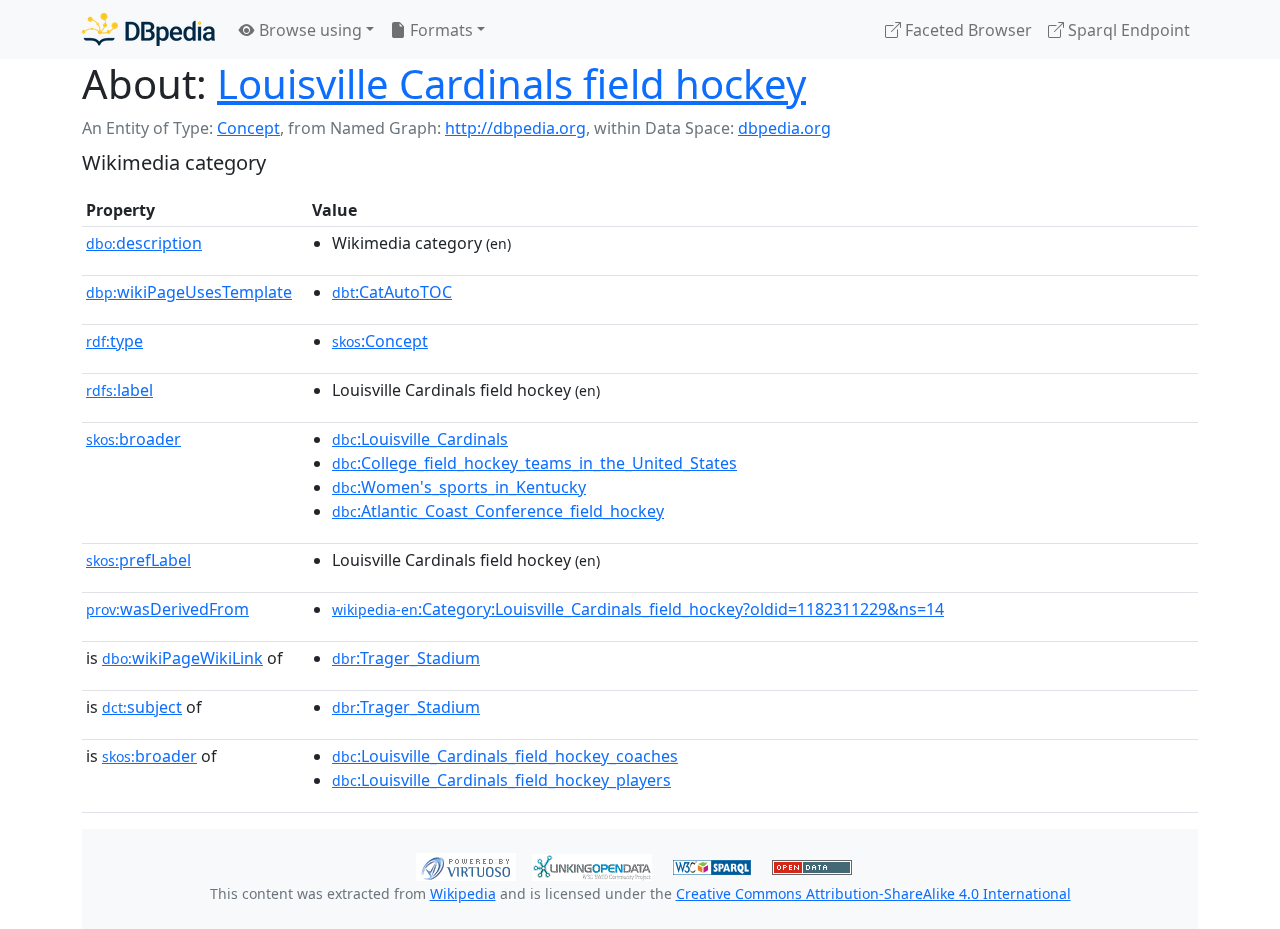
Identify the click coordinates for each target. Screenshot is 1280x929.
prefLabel (138, 560)
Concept (248, 128)
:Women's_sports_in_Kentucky (459, 487)
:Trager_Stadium (406, 658)
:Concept (380, 341)
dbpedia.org (784, 128)
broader (133, 439)
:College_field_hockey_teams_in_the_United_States (534, 463)
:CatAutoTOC (392, 292)
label (119, 390)
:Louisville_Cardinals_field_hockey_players (501, 780)
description (144, 243)
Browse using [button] (308, 30)
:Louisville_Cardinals (420, 439)
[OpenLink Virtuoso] (466, 865)
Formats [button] (439, 30)
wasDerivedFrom (167, 609)
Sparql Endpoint (1127, 30)
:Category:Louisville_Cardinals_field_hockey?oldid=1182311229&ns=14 (638, 609)
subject (142, 707)
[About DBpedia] (148, 29)
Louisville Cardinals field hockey (511, 83)
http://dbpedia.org (515, 128)
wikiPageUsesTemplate (189, 292)
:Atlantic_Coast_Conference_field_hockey (498, 511)
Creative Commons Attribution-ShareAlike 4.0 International (873, 893)
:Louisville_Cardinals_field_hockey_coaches (505, 756)
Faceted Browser (966, 30)
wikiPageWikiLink (182, 658)
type (114, 341)
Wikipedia (463, 893)
